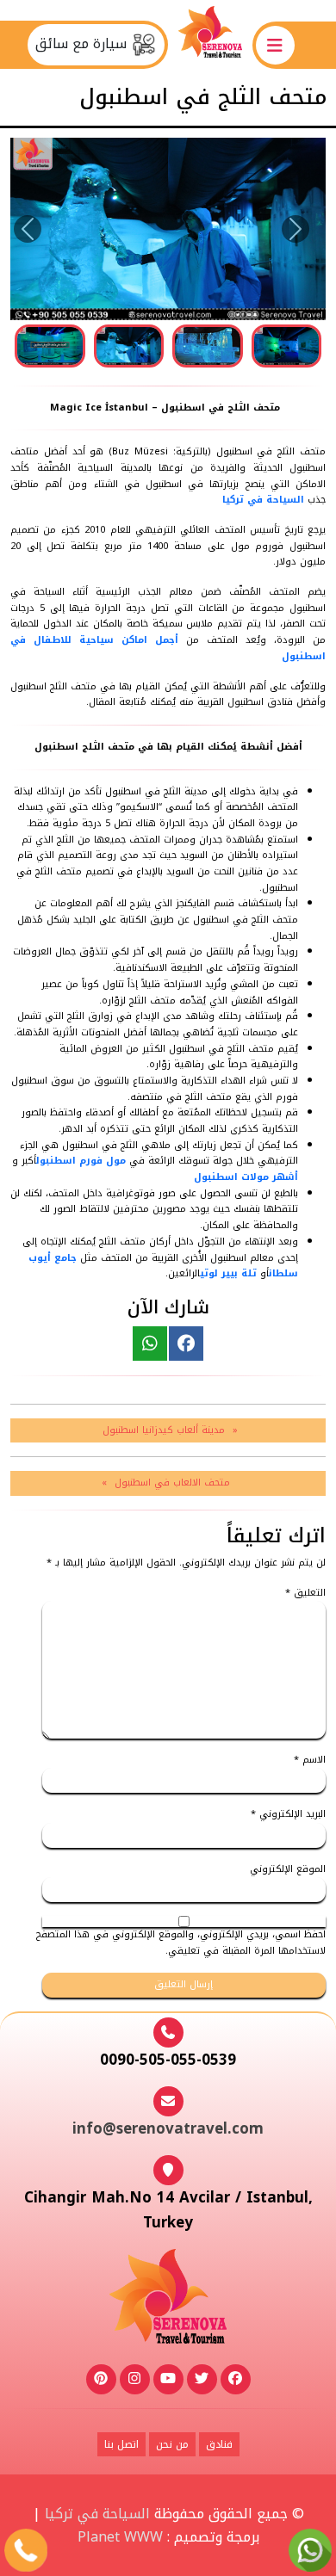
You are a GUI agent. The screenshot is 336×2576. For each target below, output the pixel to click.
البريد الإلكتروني (288, 1815)
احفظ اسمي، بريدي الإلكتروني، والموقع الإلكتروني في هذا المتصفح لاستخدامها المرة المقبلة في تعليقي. (181, 1943)
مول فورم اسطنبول (81, 1161)
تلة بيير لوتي (228, 1273)
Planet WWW (120, 2537)
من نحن (172, 2444)
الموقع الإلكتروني (288, 1870)
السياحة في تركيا (263, 500)
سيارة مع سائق (83, 44)
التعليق (305, 1594)
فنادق (219, 2444)
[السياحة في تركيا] (210, 44)
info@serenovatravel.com (168, 2128)
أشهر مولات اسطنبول (246, 1177)
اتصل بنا (121, 2444)
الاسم (310, 1761)
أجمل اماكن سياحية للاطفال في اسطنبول (168, 648)
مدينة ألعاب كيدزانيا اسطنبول (164, 1430)
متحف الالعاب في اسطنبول (172, 1483)
